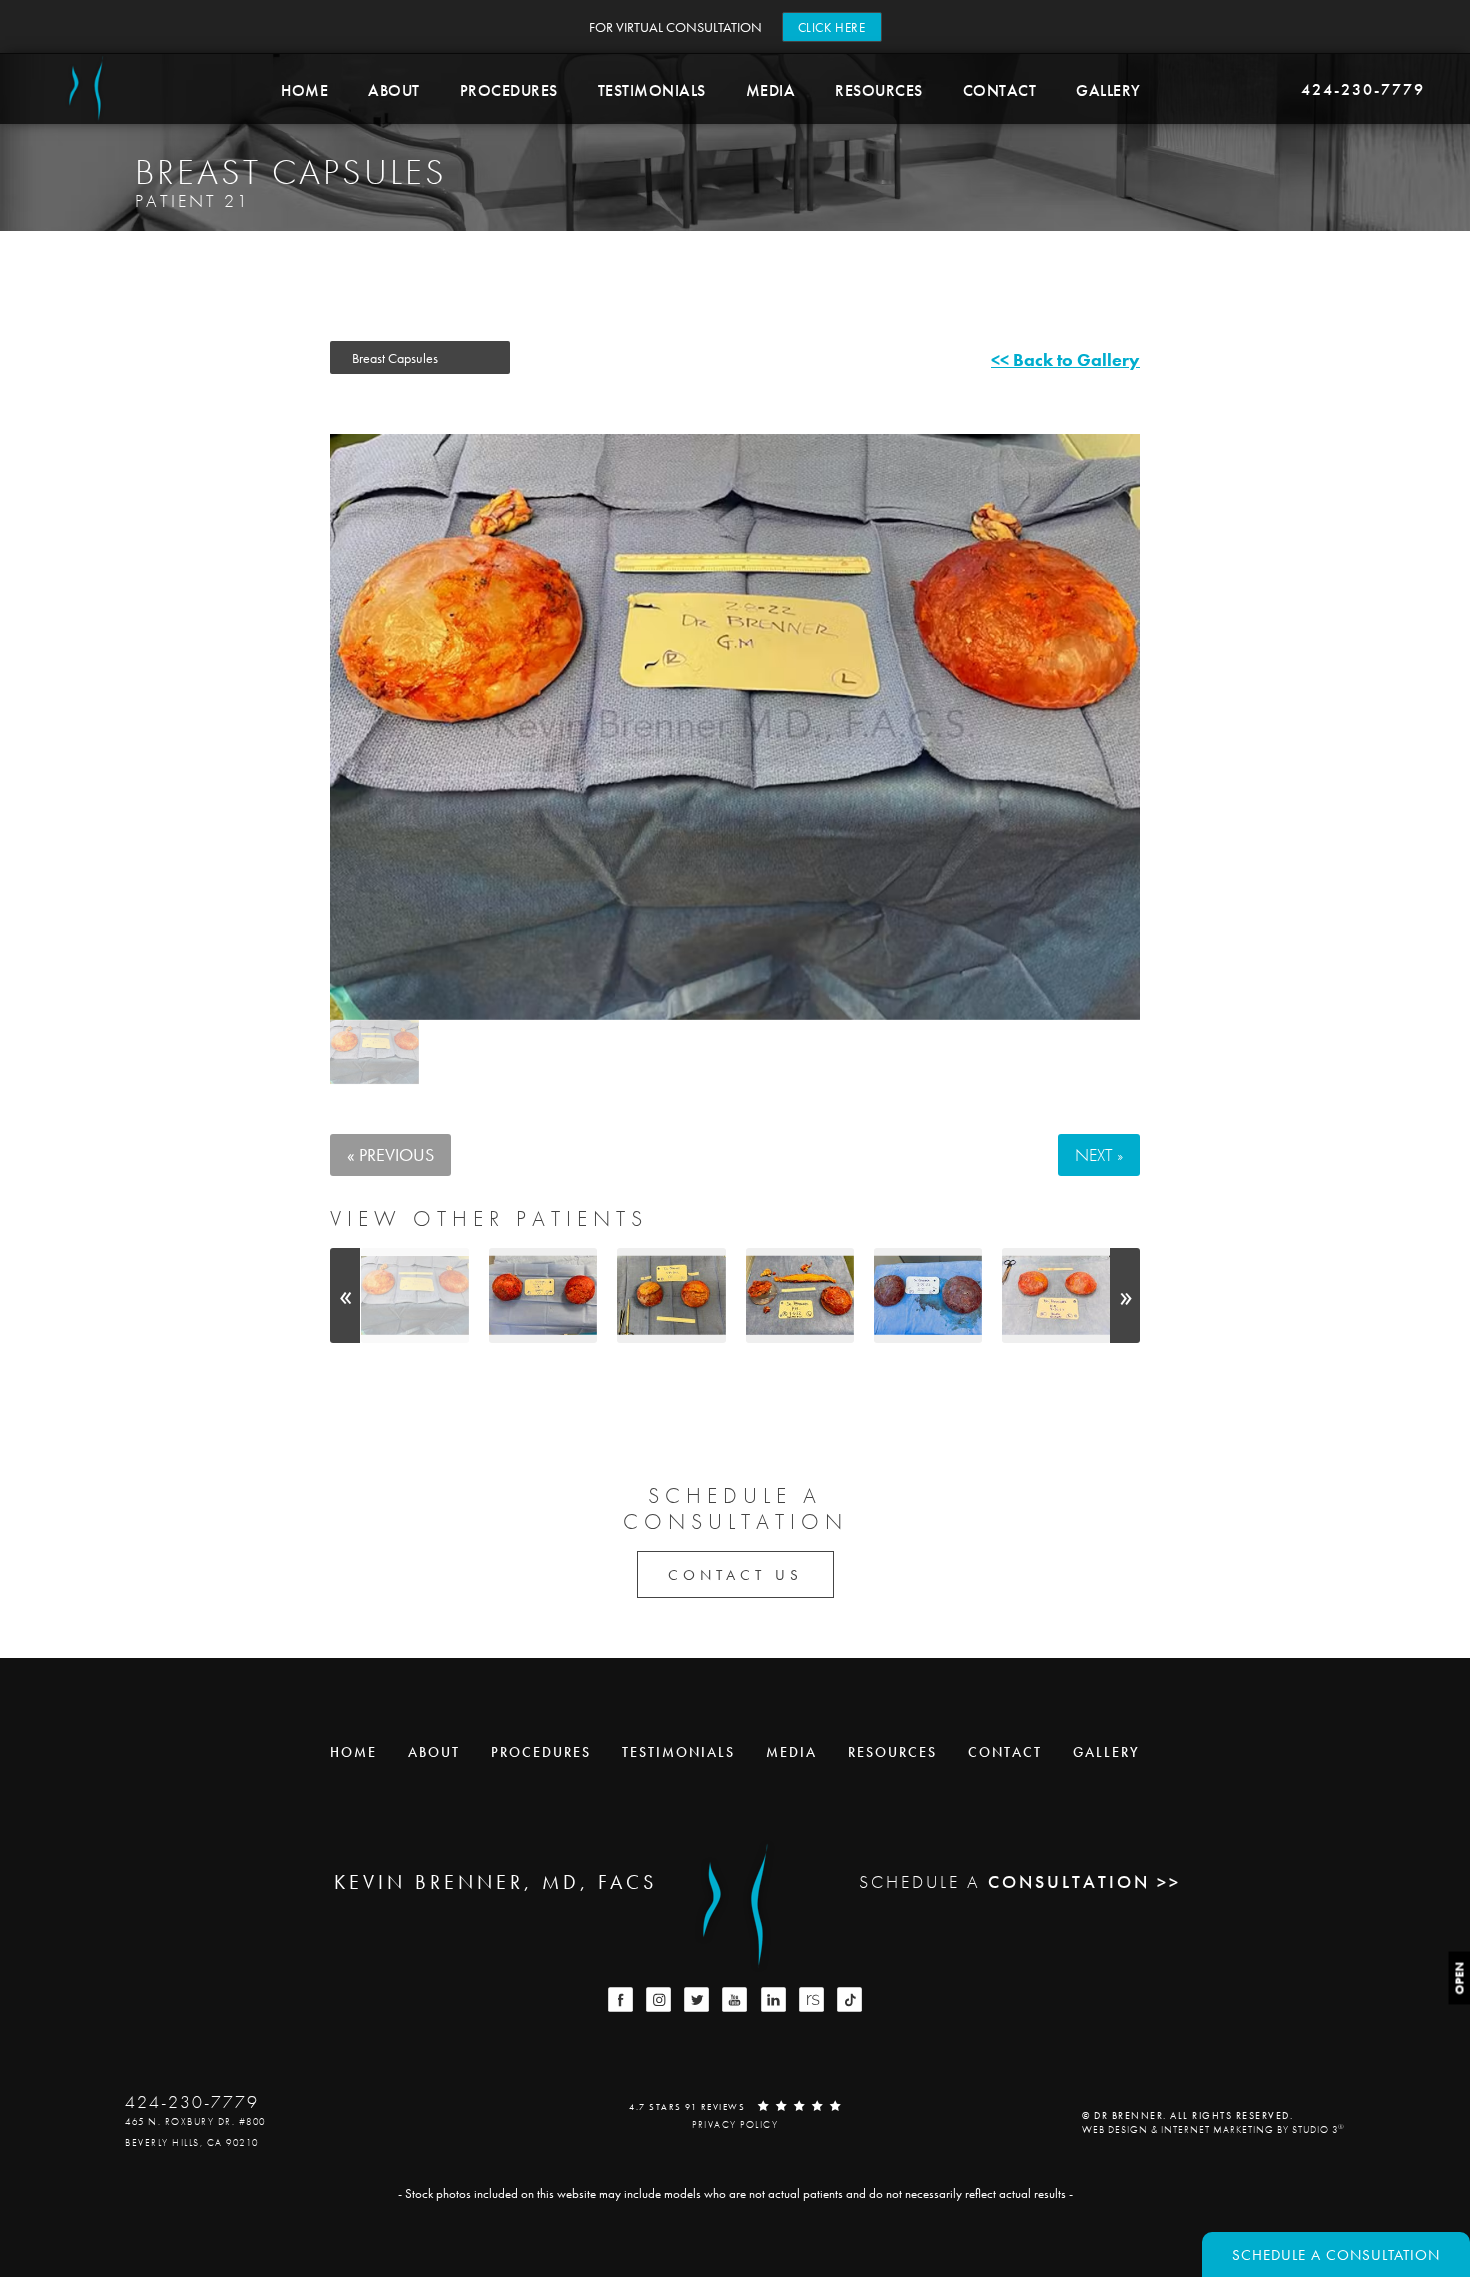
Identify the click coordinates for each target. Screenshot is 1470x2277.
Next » (1099, 1154)
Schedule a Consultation (1336, 2255)
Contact (1000, 90)
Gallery (1108, 90)
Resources (879, 90)
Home (304, 90)
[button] (620, 1999)
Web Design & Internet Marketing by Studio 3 (1213, 2128)
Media (771, 90)
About (394, 90)
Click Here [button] (832, 27)
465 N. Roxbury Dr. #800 (195, 2121)
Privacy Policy (735, 2124)
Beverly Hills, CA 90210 (192, 2142)
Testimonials (652, 90)
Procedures (509, 90)
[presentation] (345, 1295)
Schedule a (735, 1509)
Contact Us (735, 1575)
